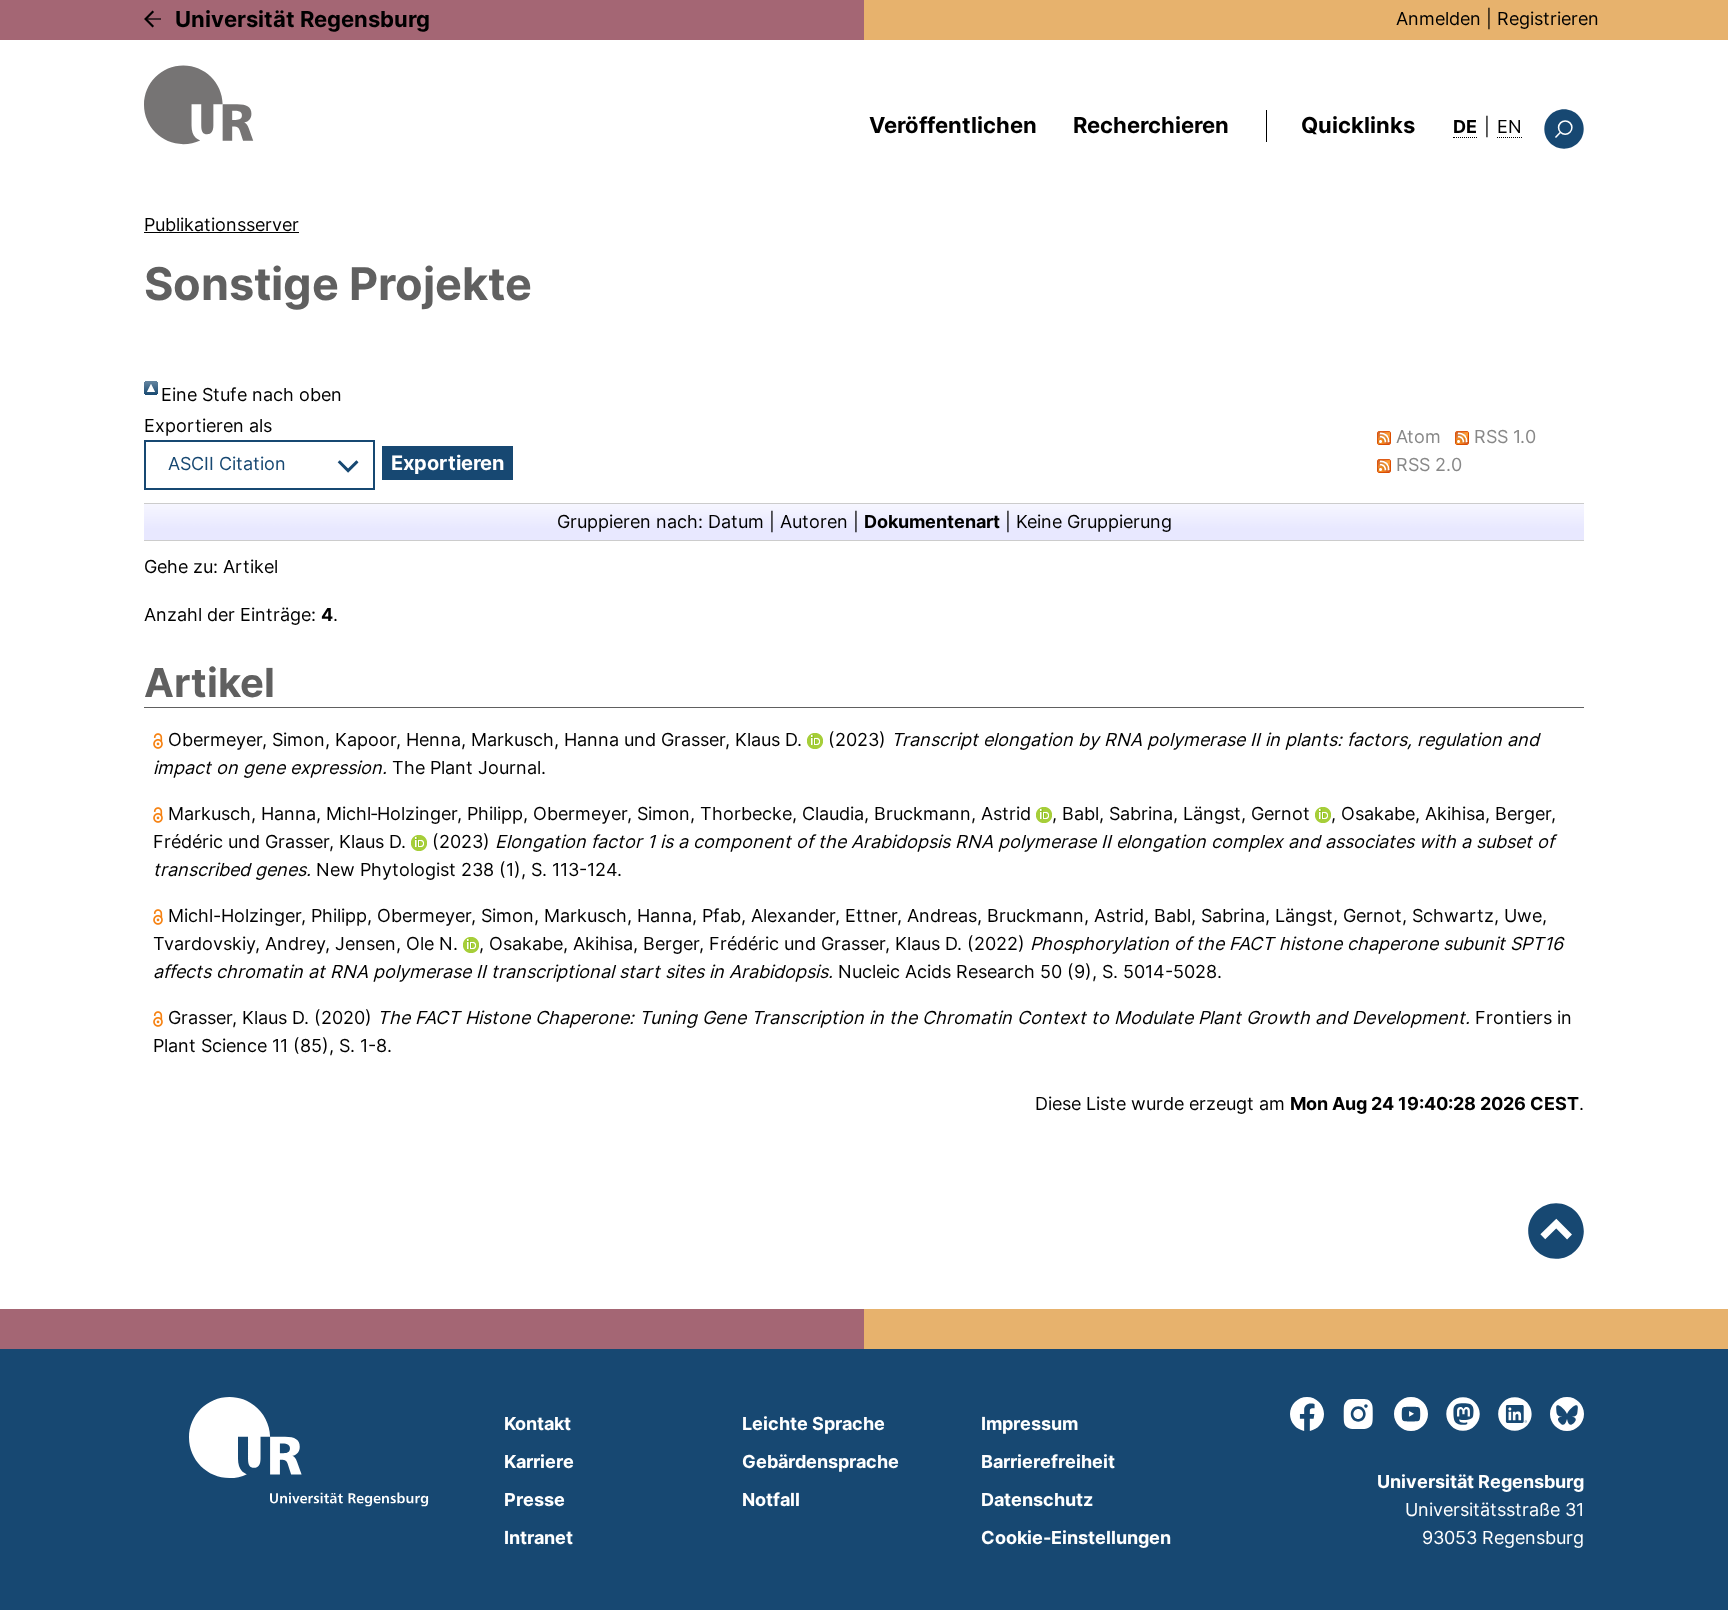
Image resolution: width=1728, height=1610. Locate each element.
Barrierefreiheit (1048, 1461)
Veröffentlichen (953, 125)
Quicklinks (1358, 125)
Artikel (250, 566)
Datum (736, 521)
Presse (534, 1499)
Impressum (1029, 1423)
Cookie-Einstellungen (1076, 1537)
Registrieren (1548, 18)
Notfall (771, 1499)
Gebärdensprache (820, 1461)
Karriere (539, 1461)
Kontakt (537, 1423)
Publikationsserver (221, 224)
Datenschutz (1037, 1499)
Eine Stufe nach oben (251, 394)
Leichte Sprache (813, 1423)
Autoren (814, 521)
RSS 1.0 (1505, 436)
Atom (1418, 436)
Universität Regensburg (302, 19)
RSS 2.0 (1429, 464)
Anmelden (1438, 18)
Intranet (538, 1537)
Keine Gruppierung (1094, 521)
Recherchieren (1151, 125)
